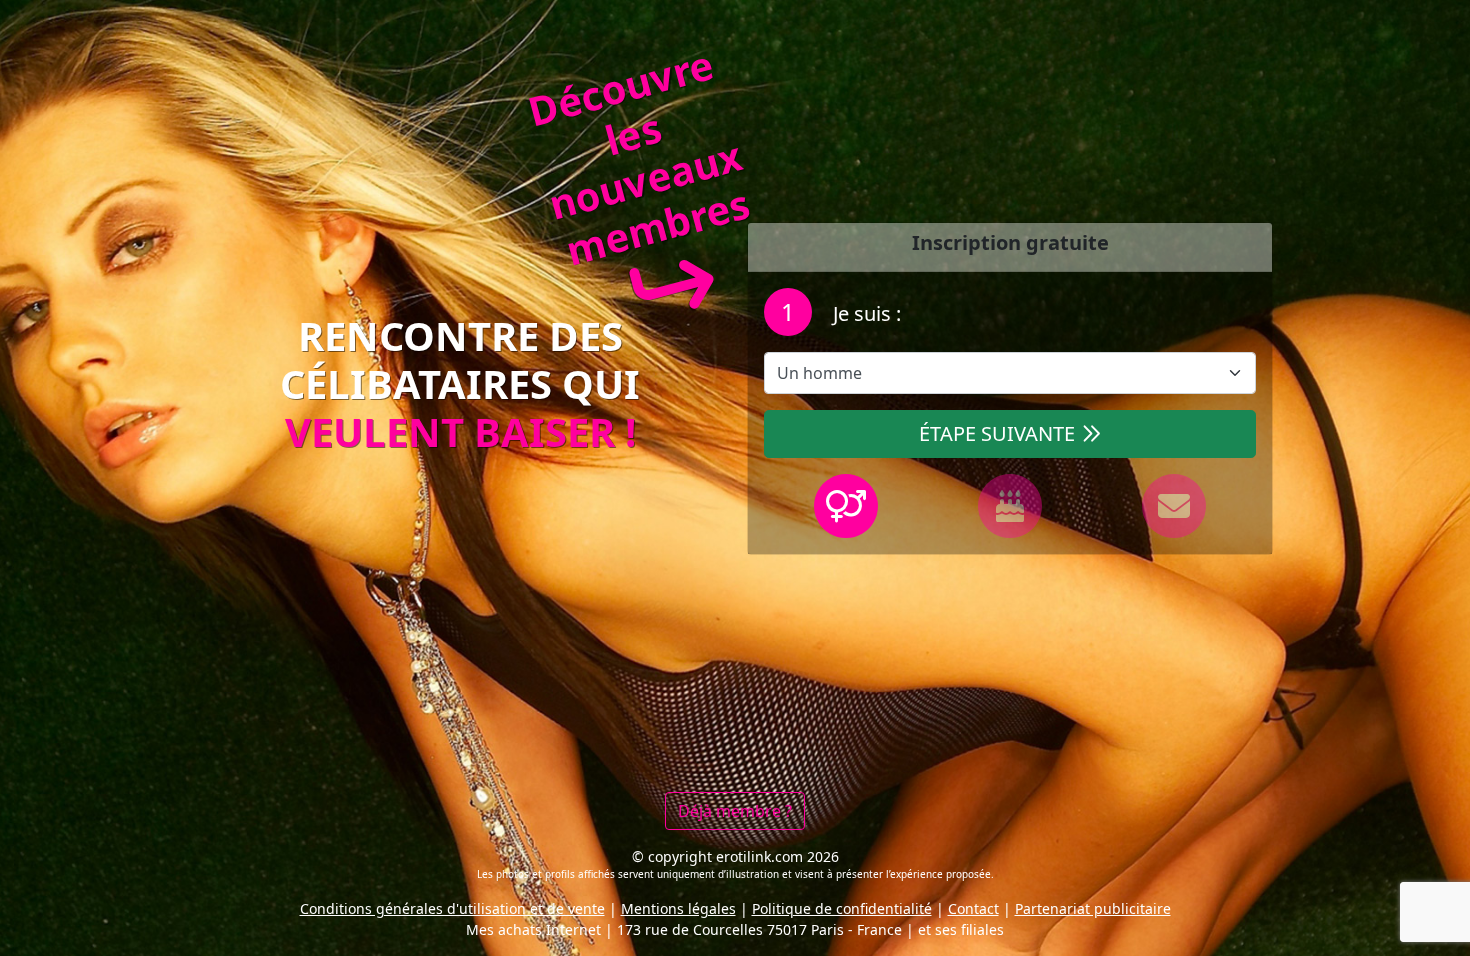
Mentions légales (678, 908)
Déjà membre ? (735, 811)
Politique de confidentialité (842, 908)
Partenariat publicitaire (1093, 908)
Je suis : (864, 313)
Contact (973, 908)
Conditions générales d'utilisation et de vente (452, 908)
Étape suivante (997, 433)
